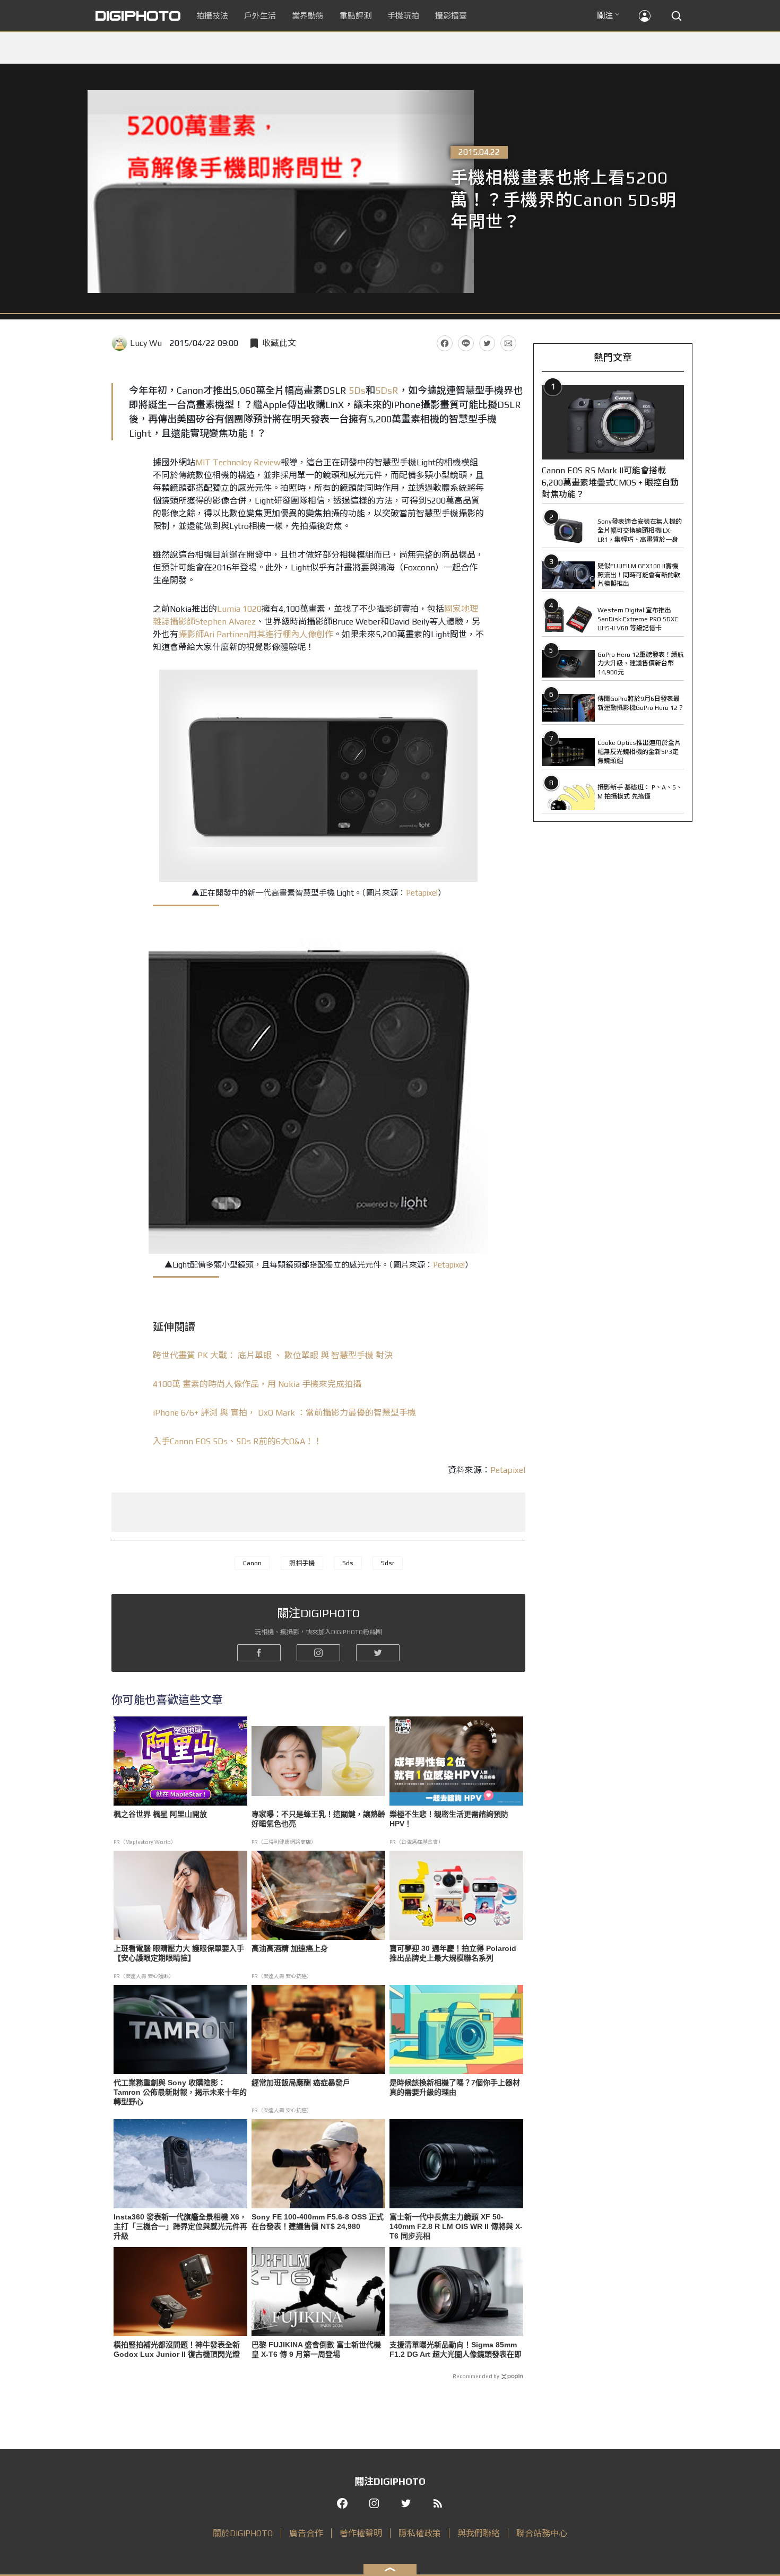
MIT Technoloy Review (238, 462)
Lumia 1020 (239, 609)
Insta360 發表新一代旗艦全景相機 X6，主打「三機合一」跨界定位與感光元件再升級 (180, 2226)
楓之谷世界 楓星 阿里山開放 (160, 1814)
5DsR (387, 390)
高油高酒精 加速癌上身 (290, 1948)
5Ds (357, 390)
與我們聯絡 (479, 2533)
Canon (252, 1563)
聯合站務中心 (542, 2533)
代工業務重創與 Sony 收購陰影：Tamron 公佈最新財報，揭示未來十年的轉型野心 (180, 2092)
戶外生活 (260, 16)
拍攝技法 (212, 16)
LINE (466, 343)
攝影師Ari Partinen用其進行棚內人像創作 (256, 634)
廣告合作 (306, 2533)
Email (508, 343)
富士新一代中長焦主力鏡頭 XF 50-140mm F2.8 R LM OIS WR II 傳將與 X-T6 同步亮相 (456, 2226)
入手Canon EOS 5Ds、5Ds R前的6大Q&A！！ (237, 1441)
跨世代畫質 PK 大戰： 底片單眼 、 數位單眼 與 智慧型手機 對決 (273, 1355)
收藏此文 (279, 343)
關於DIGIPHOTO (243, 2533)
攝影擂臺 (451, 16)
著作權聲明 (361, 2533)
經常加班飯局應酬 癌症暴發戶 (301, 2083)
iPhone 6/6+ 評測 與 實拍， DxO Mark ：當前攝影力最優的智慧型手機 (284, 1413)
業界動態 (308, 16)
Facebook (445, 343)
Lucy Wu (146, 343)
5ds (348, 1563)
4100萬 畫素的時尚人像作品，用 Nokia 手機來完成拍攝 (257, 1384)
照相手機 (302, 1563)
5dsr (388, 1563)
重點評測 (356, 16)
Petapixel (422, 893)
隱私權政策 (420, 2533)
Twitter (487, 343)
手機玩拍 (403, 16)
